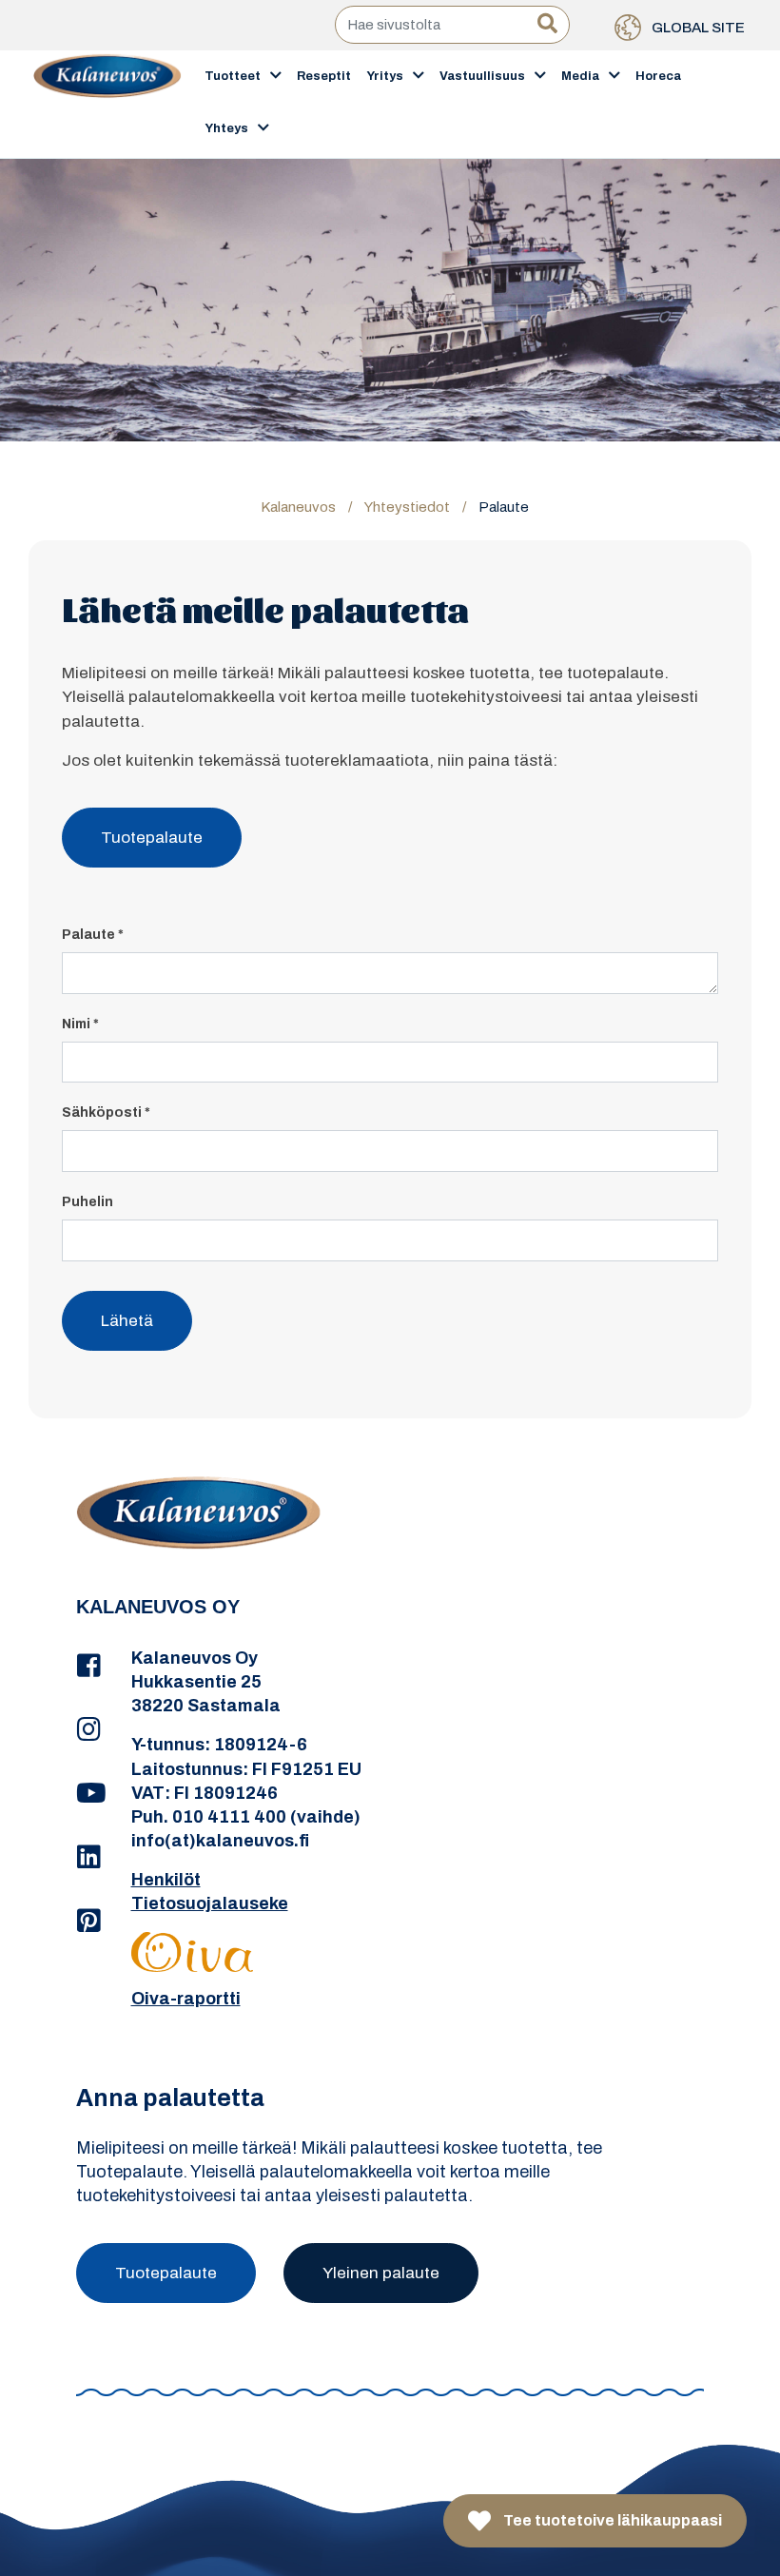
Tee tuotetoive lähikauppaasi (611, 2520)
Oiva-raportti (186, 1999)
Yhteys (226, 128)
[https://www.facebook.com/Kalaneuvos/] (89, 1667)
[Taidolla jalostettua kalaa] (107, 103)
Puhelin (88, 1202)
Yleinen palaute (381, 2273)
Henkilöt (166, 1880)
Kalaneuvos (298, 507)
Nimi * (80, 1024)
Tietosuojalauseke (210, 1903)
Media (580, 76)
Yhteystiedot (407, 507)
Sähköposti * (106, 1112)
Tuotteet (233, 76)
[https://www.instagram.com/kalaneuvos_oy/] (89, 1730)
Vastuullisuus (482, 76)
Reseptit (324, 76)
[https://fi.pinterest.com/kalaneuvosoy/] (89, 1922)
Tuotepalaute (152, 838)
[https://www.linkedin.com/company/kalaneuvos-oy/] (89, 1858)
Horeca (658, 76)
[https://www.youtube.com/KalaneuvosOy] (89, 1794)
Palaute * (93, 935)
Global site (697, 28)
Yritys (385, 76)
